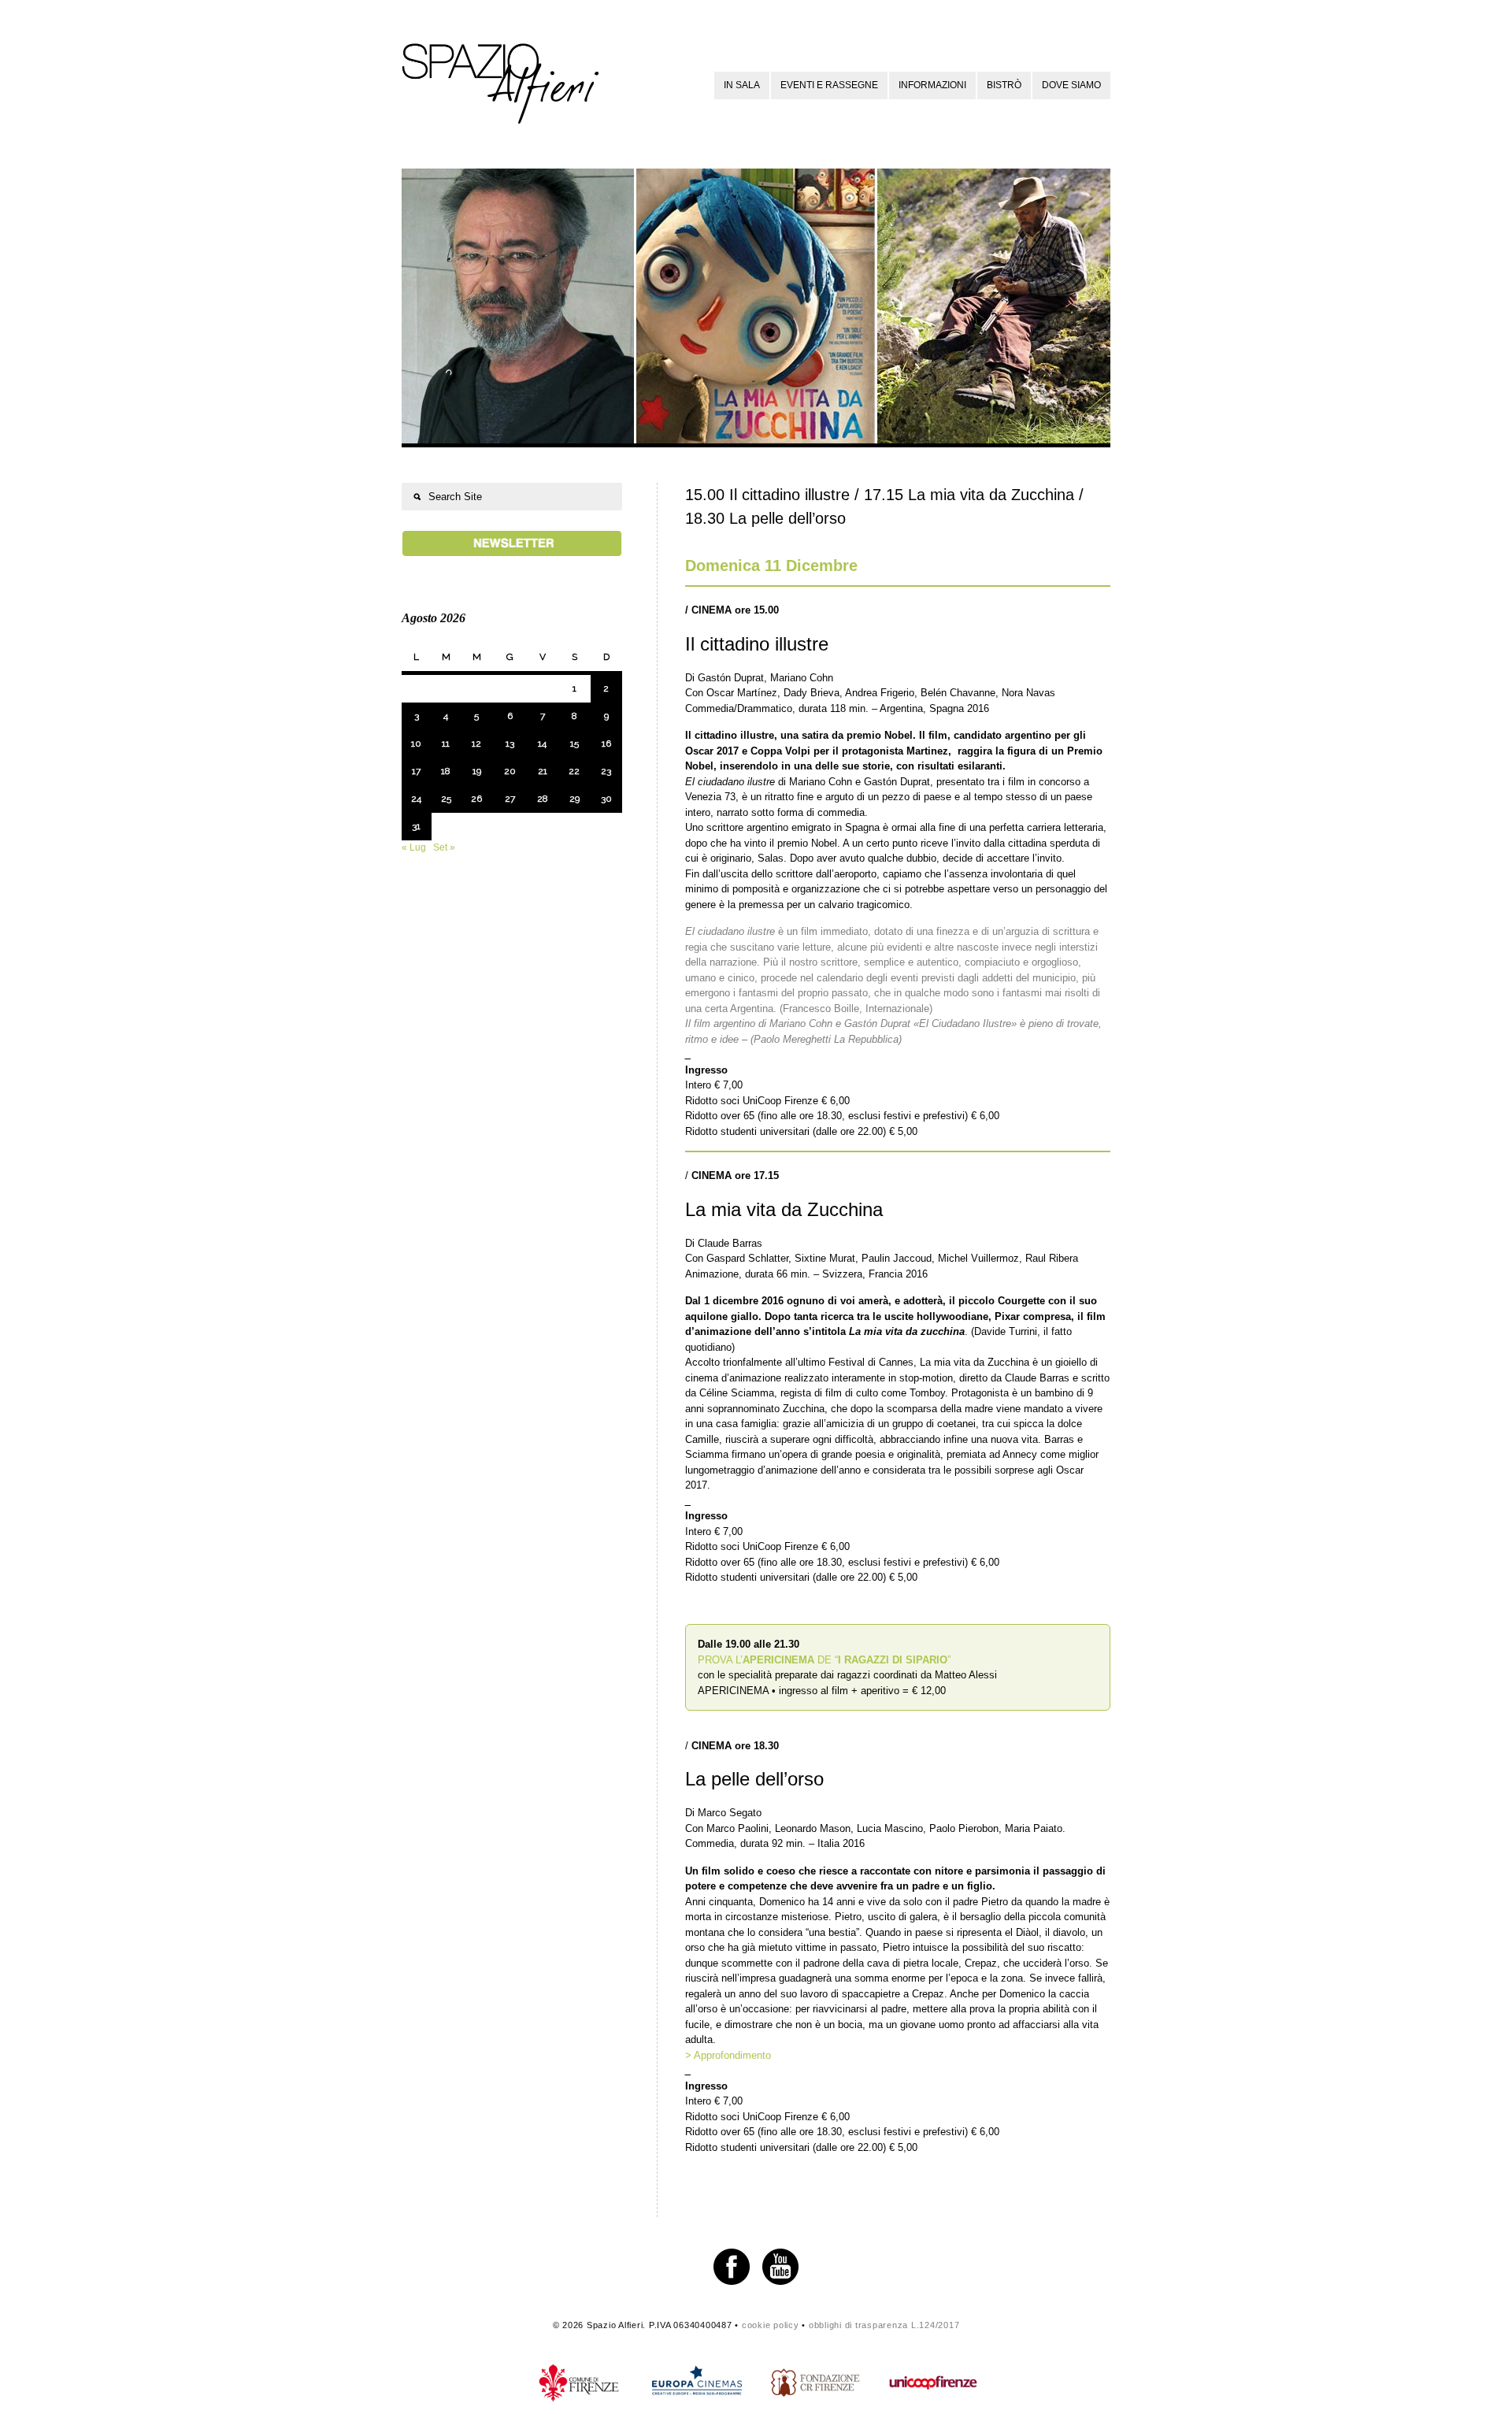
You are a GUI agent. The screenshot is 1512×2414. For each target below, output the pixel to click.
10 (416, 743)
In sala (742, 85)
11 (446, 743)
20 (510, 771)
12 (476, 743)
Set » (444, 847)
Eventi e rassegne (829, 85)
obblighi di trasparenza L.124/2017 (884, 2325)
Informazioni (932, 85)
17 (416, 771)
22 (574, 771)
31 (416, 826)
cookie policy (771, 2325)
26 (476, 799)
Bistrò (1004, 85)
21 (543, 771)
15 (574, 743)
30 (606, 799)
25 (446, 799)
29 (574, 799)
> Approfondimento (728, 2055)
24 (416, 799)
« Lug (414, 847)
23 (606, 771)
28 (543, 799)
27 (510, 799)
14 (542, 743)
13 (510, 743)
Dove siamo (1071, 85)
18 (446, 771)
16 (606, 743)
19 (477, 771)
